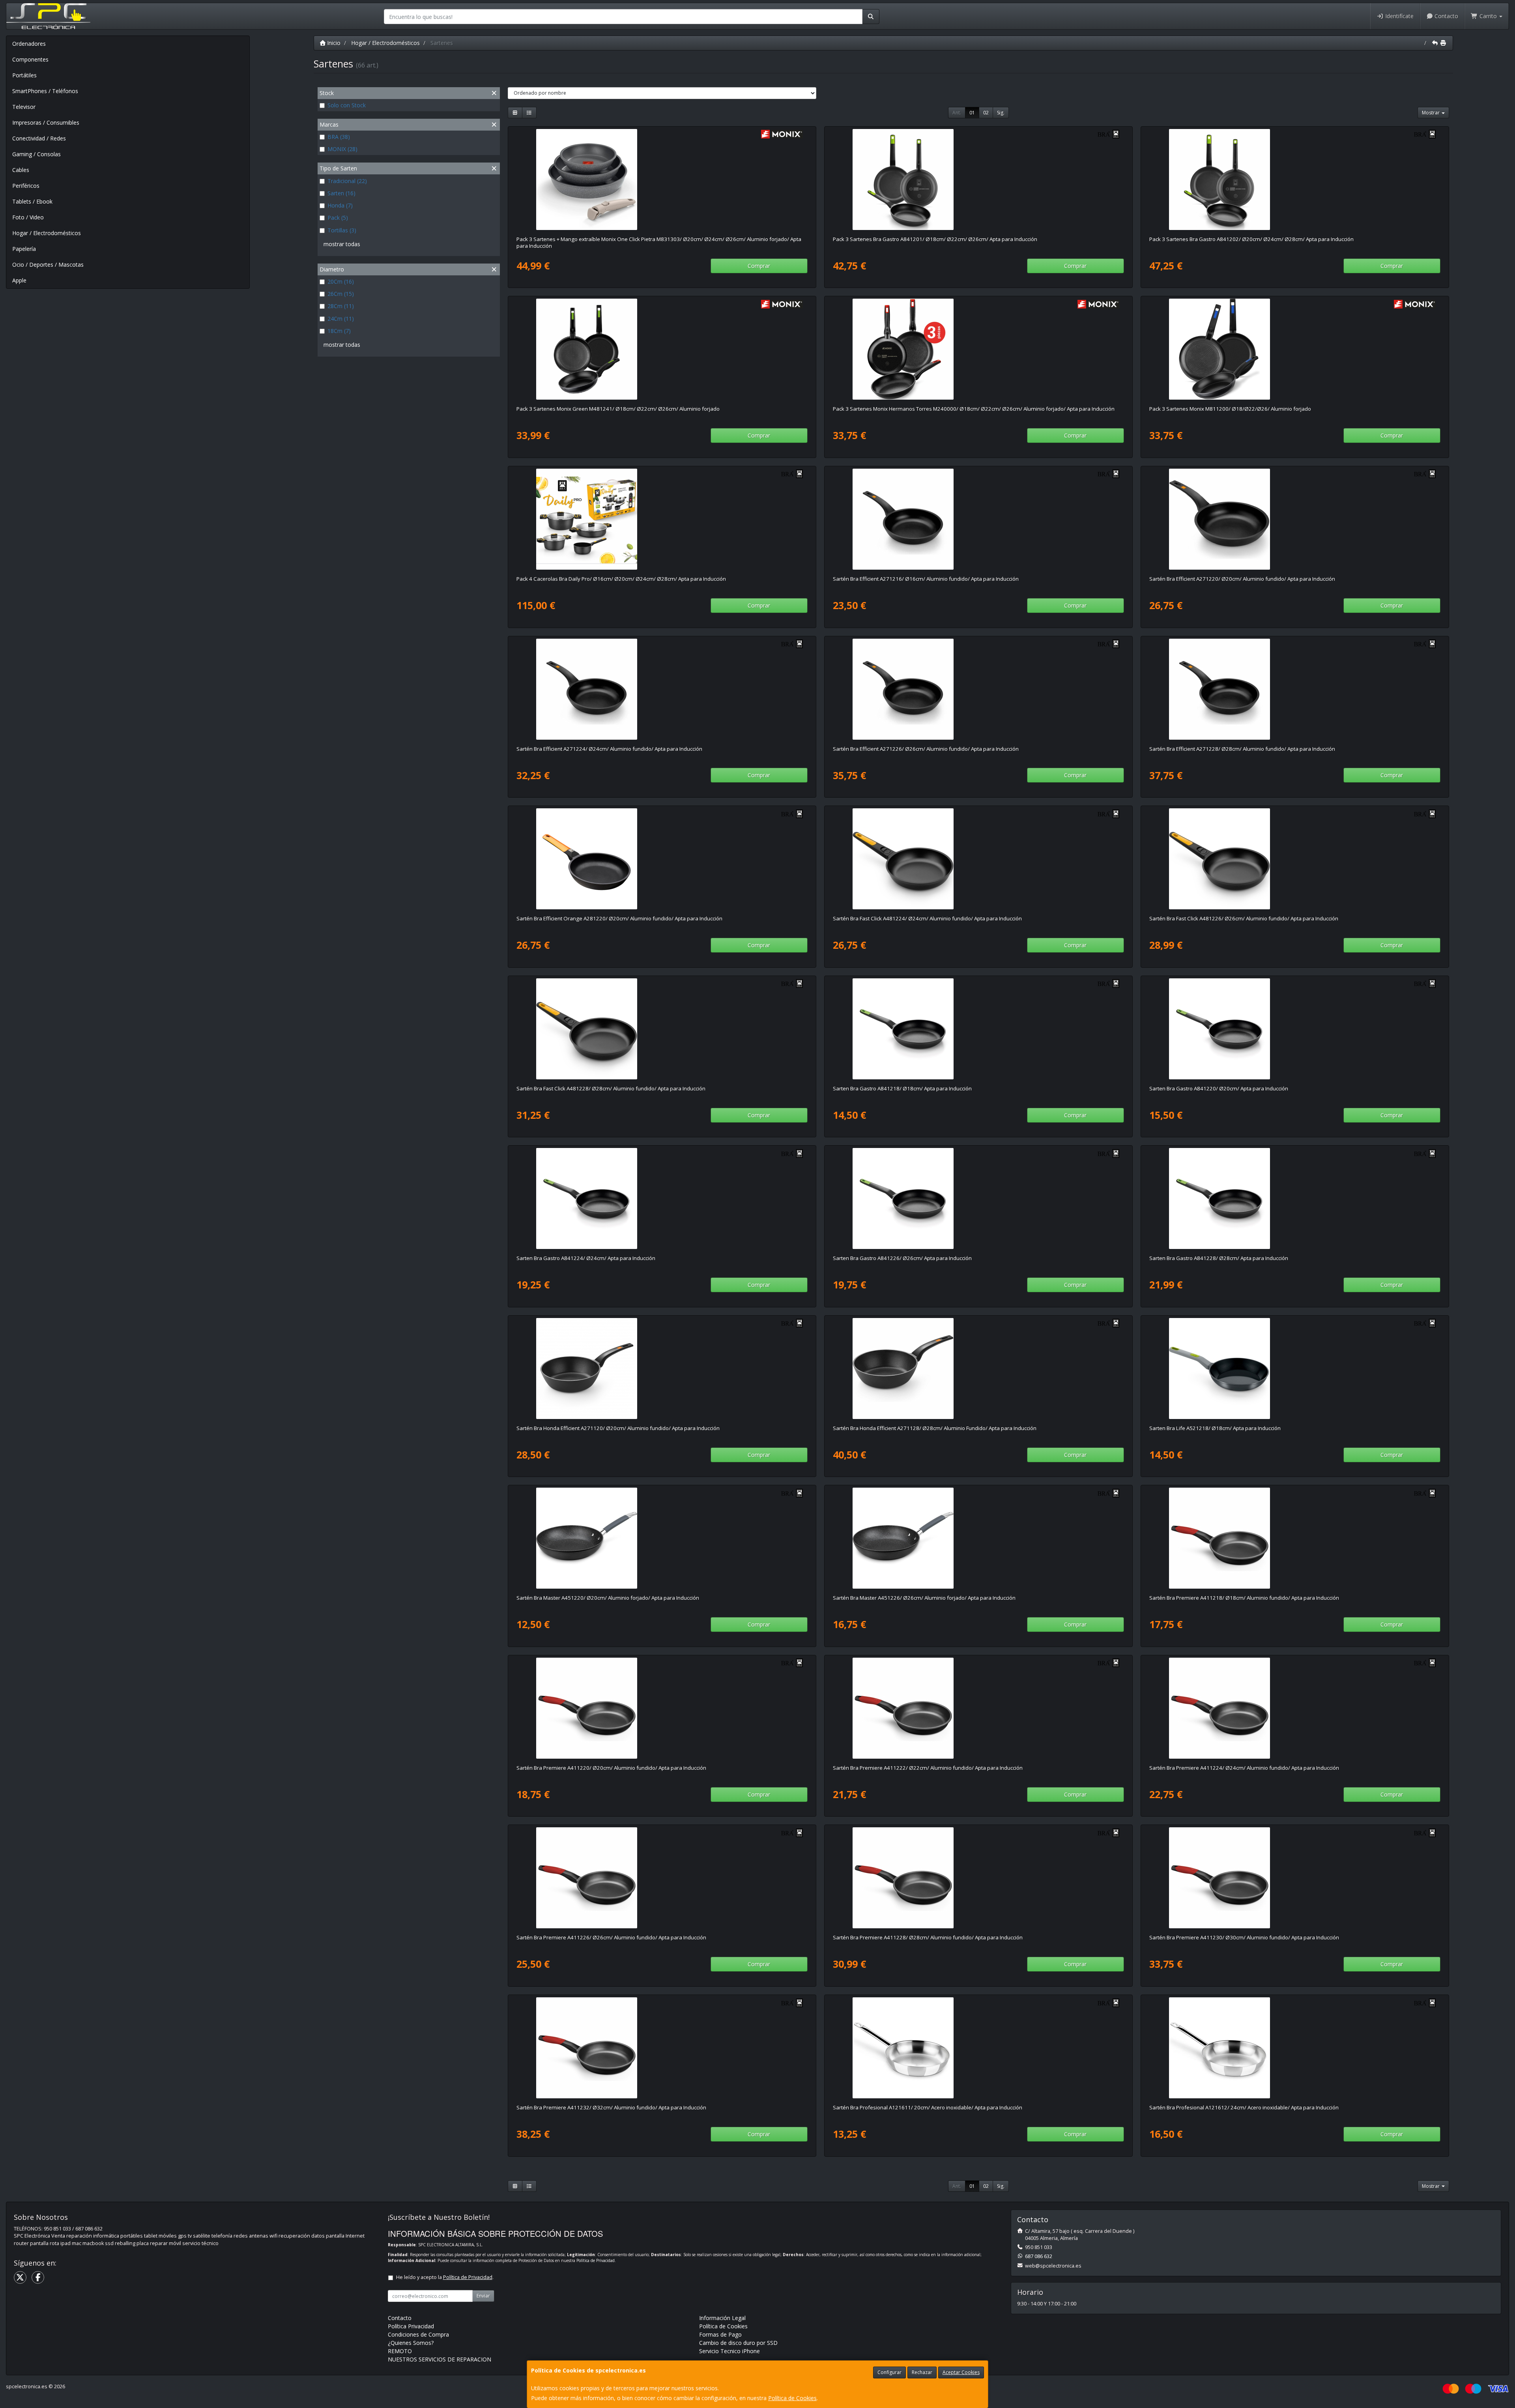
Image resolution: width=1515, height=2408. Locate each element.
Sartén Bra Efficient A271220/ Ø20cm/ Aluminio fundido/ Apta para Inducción (1242, 579)
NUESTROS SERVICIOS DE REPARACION (440, 2359)
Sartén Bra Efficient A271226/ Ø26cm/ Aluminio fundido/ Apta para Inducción (926, 749)
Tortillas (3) (342, 230)
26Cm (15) (341, 294)
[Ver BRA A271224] (662, 689)
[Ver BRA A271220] (1295, 519)
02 (986, 113)
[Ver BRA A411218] (1295, 1538)
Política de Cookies (792, 2398)
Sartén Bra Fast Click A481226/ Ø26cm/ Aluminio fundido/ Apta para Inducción (1244, 918)
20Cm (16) (341, 281)
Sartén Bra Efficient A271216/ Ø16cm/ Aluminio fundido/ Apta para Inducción (926, 579)
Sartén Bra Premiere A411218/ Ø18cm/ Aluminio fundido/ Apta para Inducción (1244, 1598)
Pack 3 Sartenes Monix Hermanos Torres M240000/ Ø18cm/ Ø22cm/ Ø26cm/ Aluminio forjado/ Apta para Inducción (974, 409)
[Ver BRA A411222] (978, 1708)
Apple (19, 280)
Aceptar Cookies (961, 2372)
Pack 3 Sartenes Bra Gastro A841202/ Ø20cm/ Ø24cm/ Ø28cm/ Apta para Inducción (1251, 239)
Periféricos (26, 186)
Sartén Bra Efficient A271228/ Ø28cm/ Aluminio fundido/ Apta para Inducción (1242, 749)
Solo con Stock (347, 105)
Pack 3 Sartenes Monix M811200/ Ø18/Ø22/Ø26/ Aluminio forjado (1230, 409)
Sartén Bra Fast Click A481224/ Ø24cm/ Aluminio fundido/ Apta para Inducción (927, 918)
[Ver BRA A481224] (978, 859)
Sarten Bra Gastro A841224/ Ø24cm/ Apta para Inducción (586, 1258)
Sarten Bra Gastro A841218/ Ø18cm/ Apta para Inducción (902, 1088)
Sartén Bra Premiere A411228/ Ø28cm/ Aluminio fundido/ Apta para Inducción (928, 1937)
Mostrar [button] (1431, 113)
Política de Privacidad (596, 2260)
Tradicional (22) (347, 181)
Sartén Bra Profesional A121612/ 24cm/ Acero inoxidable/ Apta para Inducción (1244, 2107)
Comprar (759, 266)
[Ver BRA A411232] (662, 2048)
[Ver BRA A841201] (978, 179)
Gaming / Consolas (36, 154)
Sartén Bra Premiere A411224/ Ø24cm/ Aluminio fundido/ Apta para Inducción (1244, 1768)
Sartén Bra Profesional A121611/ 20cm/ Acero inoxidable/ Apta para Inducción (928, 2107)
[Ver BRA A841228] (1295, 1198)
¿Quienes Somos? (411, 2343)
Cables (21, 170)
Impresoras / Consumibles (46, 122)
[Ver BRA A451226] (978, 1538)
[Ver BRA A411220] (662, 1708)
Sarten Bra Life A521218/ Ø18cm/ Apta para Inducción (1215, 1428)
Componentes (30, 59)
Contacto (1446, 16)
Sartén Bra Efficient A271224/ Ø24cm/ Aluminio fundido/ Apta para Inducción (609, 749)
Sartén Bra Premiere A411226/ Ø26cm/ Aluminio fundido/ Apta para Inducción (611, 1937)
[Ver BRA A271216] (978, 519)
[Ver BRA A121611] (978, 2048)
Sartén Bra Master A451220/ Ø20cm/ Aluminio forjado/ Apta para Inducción (608, 1598)
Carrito (1488, 16)
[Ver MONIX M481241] (662, 349)
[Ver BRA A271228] (1295, 689)
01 (972, 113)
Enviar (483, 2296)
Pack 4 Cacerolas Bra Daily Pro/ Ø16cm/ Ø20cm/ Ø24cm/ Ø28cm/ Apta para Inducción (621, 579)
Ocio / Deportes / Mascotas (48, 265)
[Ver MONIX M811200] (1295, 349)
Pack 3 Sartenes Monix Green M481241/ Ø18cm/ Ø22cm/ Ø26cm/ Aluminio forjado (618, 409)
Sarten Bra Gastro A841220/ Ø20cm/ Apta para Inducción (1219, 1088)
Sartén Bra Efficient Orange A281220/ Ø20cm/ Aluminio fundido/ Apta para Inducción (619, 918)
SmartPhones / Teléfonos (45, 91)
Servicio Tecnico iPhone (729, 2351)
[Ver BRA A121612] (1295, 2048)
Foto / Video (28, 217)
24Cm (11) (341, 319)
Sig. (1001, 113)
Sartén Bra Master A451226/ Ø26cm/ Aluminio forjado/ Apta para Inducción (924, 1598)
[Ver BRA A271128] (978, 1369)
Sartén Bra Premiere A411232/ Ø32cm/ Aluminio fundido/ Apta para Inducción (611, 2107)
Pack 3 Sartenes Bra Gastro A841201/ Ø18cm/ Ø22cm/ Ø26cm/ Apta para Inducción (935, 239)
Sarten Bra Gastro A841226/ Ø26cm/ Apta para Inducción (902, 1258)
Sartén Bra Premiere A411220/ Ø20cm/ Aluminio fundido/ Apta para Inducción (611, 1768)
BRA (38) (339, 137)
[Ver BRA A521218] (1295, 1369)
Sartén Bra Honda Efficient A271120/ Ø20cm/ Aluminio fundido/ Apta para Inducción (618, 1428)
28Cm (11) (341, 306)
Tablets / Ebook (32, 201)
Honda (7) (340, 205)
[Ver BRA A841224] (662, 1198)
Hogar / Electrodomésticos (47, 233)
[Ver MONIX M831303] (662, 179)
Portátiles (24, 75)
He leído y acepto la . (445, 2277)
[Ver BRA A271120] (662, 1369)
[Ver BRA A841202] (1295, 179)
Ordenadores (29, 44)
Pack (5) (338, 218)
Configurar (889, 2372)
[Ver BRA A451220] (662, 1538)
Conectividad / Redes (39, 138)
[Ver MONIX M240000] (978, 349)
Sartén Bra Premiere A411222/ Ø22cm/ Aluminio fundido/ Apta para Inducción (928, 1768)
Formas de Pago (720, 2334)
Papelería (24, 249)
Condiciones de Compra (418, 2334)
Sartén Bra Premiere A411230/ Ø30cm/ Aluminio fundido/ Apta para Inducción (1244, 1937)
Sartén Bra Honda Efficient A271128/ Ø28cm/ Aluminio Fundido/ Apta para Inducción (935, 1428)
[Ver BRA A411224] (1295, 1708)
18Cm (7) (339, 331)
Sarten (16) (341, 193)
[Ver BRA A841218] (978, 1029)
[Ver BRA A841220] (1295, 1029)
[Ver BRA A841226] (978, 1198)
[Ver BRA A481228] (662, 1029)
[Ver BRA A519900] (662, 519)
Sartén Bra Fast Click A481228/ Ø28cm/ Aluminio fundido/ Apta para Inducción (611, 1088)
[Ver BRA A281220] (662, 859)
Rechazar (922, 2372)
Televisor (24, 107)
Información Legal (722, 2318)
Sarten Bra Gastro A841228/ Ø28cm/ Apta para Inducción (1219, 1258)
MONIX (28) (342, 149)
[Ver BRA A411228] (978, 1878)
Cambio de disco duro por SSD (738, 2343)
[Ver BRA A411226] (662, 1878)
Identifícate (1399, 16)
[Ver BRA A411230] (1295, 1878)
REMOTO (400, 2351)
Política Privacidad (411, 2326)
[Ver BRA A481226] (1295, 859)
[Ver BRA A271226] (978, 689)
